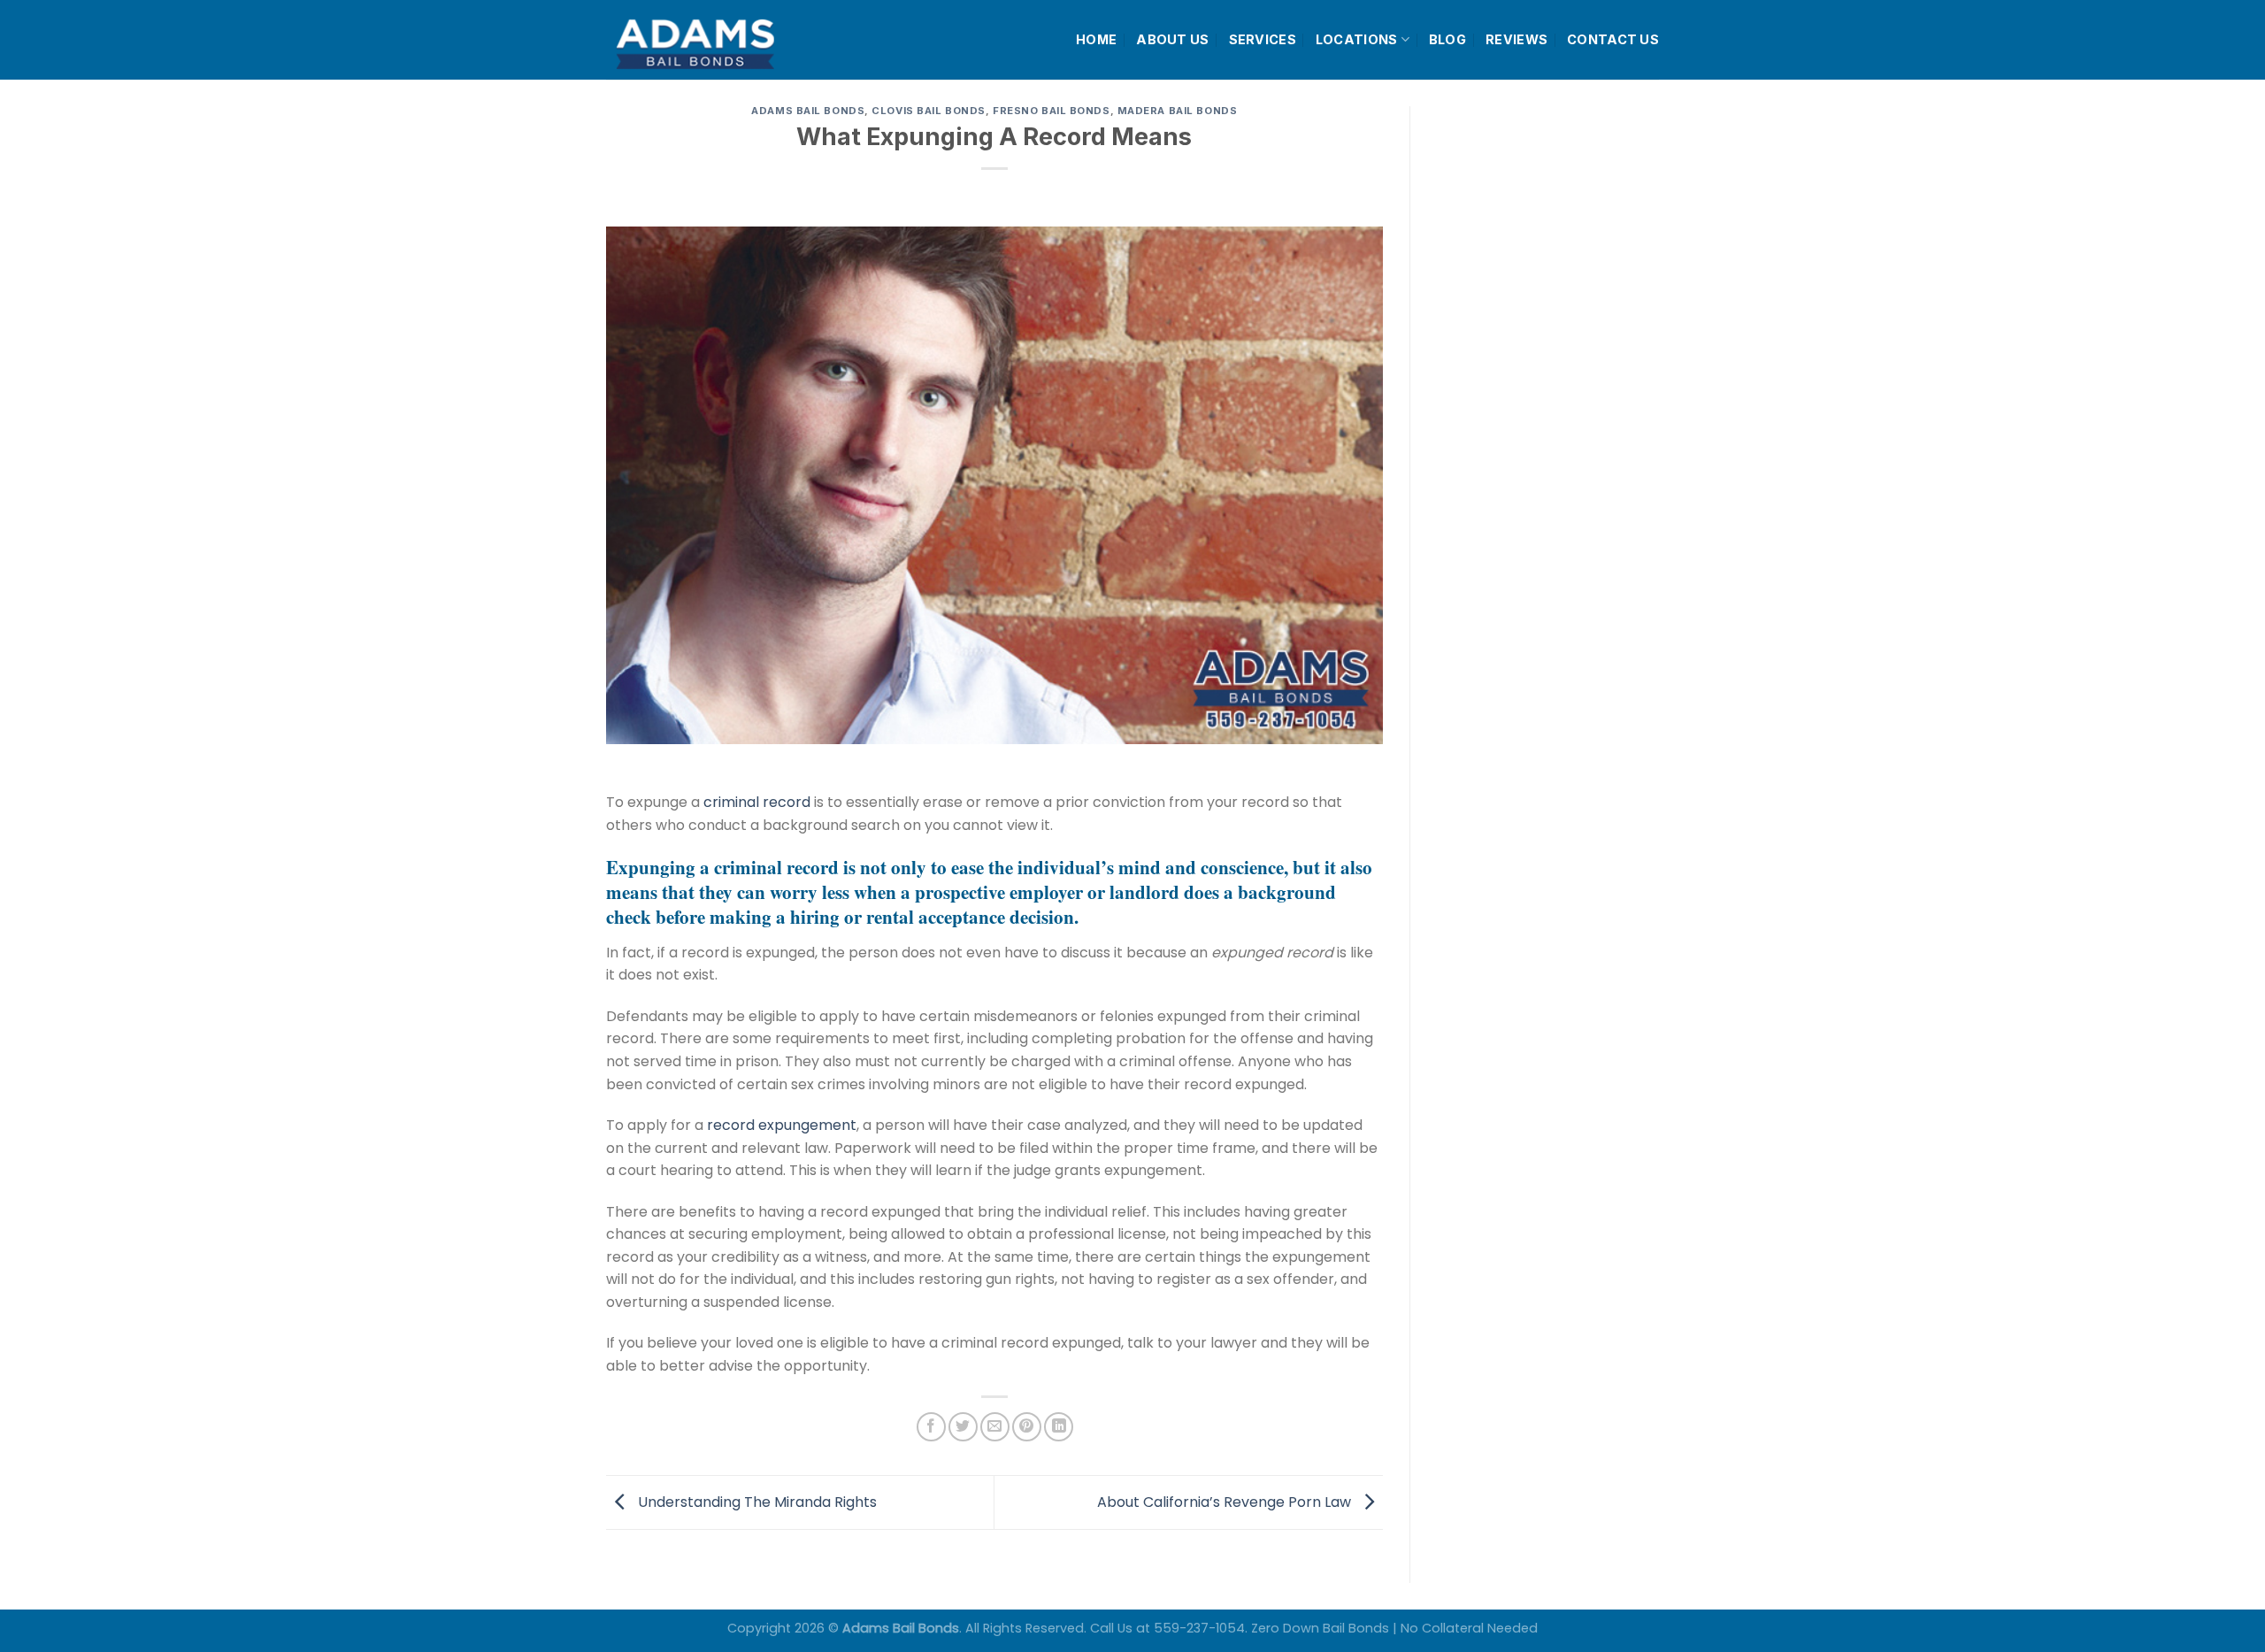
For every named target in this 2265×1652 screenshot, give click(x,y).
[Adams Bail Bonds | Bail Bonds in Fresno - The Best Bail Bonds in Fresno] (738, 40)
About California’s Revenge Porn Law (1226, 1501)
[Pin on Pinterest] (1027, 1427)
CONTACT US (1613, 39)
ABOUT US (1172, 39)
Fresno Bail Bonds (1052, 111)
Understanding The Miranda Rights (756, 1501)
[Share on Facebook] (931, 1427)
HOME (1096, 39)
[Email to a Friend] (995, 1427)
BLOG (1447, 39)
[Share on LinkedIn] (1059, 1427)
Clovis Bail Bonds (929, 111)
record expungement (782, 1125)
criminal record (757, 802)
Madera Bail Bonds (1178, 111)
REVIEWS (1516, 39)
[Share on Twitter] (963, 1427)
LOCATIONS (1357, 39)
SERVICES (1263, 39)
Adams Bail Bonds (808, 111)
